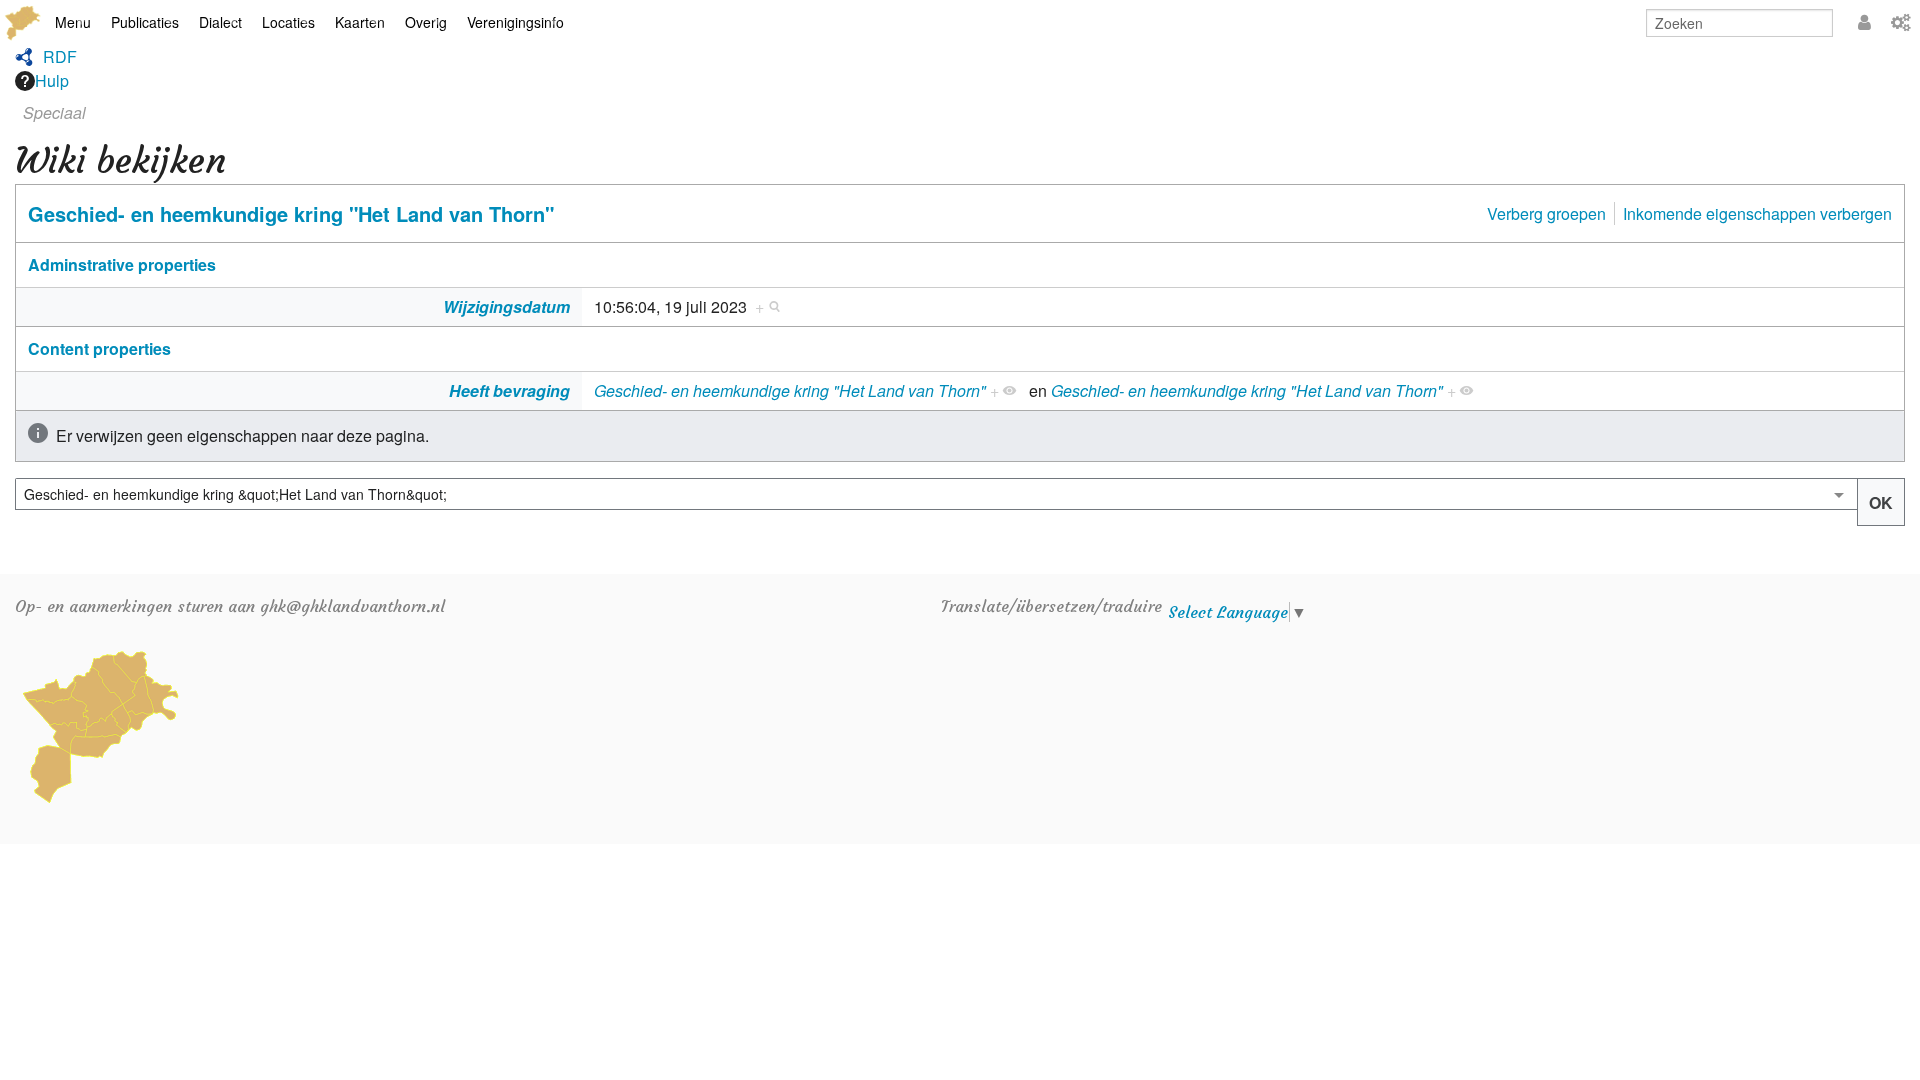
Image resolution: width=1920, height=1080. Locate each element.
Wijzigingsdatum (506, 306)
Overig (426, 22)
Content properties (99, 348)
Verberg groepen (1546, 213)
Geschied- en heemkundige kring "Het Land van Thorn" (291, 213)
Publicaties (145, 22)
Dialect (220, 22)
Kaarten (360, 22)
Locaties (288, 22)
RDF (60, 56)
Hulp (52, 80)
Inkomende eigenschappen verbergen (1757, 213)
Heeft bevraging (509, 390)
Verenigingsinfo (515, 22)
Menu (73, 22)
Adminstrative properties (122, 264)
